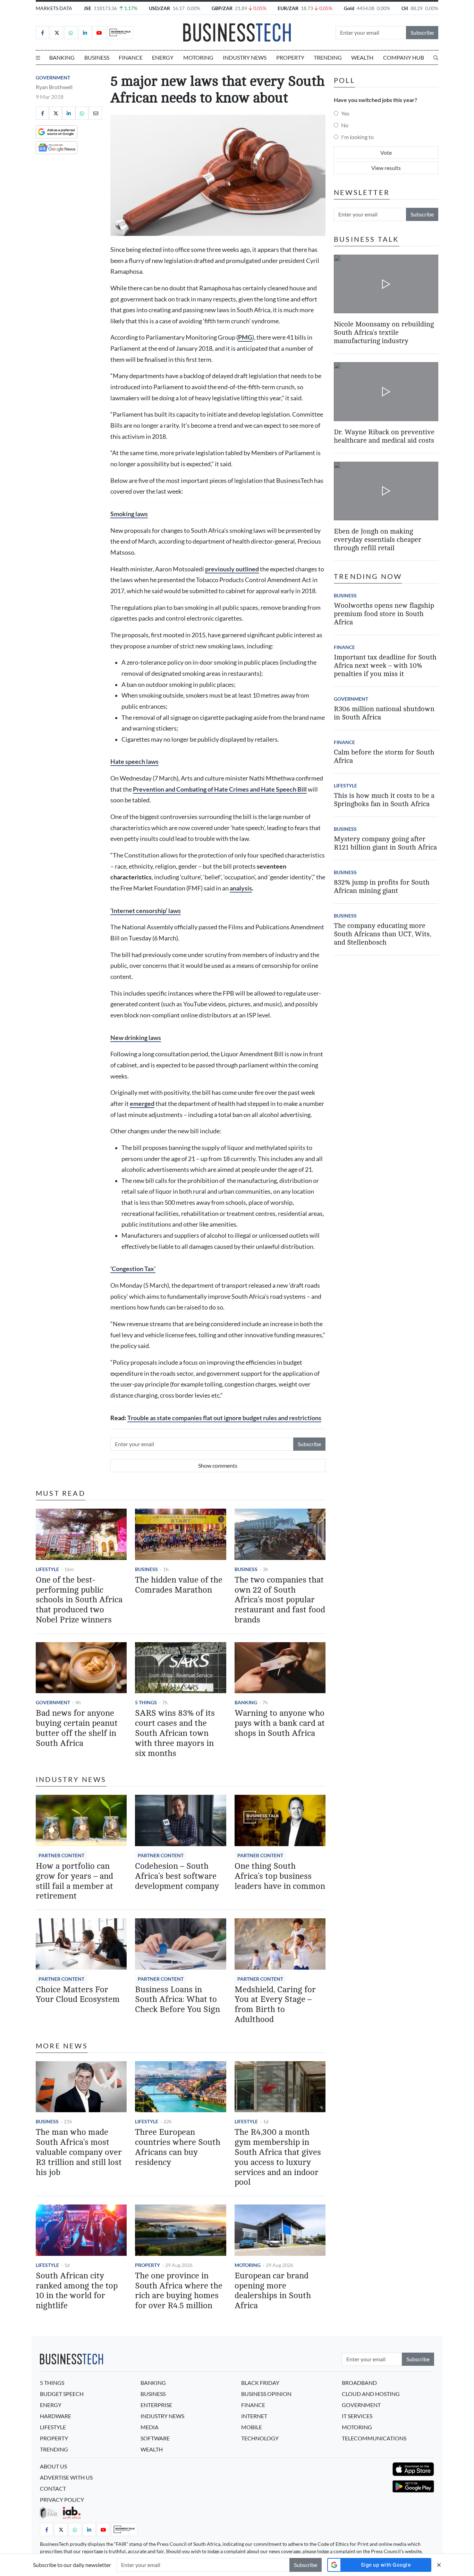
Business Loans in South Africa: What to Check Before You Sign (177, 2000)
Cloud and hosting (371, 2394)
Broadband (359, 2383)
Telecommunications (374, 2438)
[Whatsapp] (71, 33)
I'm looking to (357, 137)
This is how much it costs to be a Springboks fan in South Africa (384, 800)
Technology (260, 2438)
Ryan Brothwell (54, 87)
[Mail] (95, 113)
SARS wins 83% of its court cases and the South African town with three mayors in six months (175, 1733)
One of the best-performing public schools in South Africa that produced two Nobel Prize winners (79, 1600)
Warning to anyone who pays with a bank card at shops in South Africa (280, 1723)
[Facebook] (42, 33)
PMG (245, 337)
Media (150, 2427)
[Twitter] (57, 33)
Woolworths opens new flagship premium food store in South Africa (384, 614)
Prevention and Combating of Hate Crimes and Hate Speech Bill (220, 789)
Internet (254, 2416)
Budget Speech (62, 2394)
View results (386, 168)
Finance (131, 57)
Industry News (245, 57)
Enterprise (156, 2405)
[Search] (436, 58)
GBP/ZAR (222, 8)
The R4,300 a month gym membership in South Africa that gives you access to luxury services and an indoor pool (278, 2157)
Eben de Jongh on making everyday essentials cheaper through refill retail (378, 540)
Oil (405, 8)
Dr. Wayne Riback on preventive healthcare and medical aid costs (384, 436)
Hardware (56, 2416)
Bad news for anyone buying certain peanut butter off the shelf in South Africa (77, 1728)
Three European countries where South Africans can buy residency (178, 2147)
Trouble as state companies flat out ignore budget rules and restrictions (224, 1418)
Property (290, 57)
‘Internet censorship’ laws (146, 911)
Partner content (61, 1855)
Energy (163, 57)
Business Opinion (266, 2394)
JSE (87, 8)
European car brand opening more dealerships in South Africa (273, 2291)
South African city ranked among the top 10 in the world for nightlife (77, 2291)
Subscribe (422, 32)
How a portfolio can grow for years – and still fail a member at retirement (74, 1881)
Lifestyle (47, 1569)
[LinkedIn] (85, 33)
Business (97, 57)
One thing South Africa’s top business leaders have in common (280, 1876)
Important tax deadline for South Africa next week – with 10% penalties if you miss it (385, 666)
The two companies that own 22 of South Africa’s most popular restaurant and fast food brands (280, 1600)
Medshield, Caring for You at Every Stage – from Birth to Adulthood (275, 2004)
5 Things (146, 1702)
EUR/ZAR (288, 8)
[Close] (439, 2565)
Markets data (54, 8)
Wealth (362, 57)
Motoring (198, 57)
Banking (62, 57)
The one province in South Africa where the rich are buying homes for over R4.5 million (179, 2291)
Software (155, 2438)
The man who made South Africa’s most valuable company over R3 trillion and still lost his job (79, 2152)
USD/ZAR (159, 8)
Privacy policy (62, 2500)
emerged (142, 1104)
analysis (241, 888)
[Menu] (38, 58)
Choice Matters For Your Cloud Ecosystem (78, 1995)
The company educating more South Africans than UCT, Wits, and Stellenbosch (382, 934)
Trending (328, 57)
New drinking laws (136, 1038)
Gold (349, 8)
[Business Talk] (120, 33)
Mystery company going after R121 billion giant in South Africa (385, 843)
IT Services (357, 2416)
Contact (53, 2488)
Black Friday (260, 2383)
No (345, 125)
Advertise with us (66, 2477)
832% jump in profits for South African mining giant (382, 886)
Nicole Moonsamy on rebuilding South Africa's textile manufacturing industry (384, 332)
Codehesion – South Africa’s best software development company (177, 1876)
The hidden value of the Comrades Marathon (179, 1585)
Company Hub (404, 57)
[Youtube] (99, 33)
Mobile (252, 2427)
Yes (345, 113)
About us (53, 2466)
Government (53, 78)
